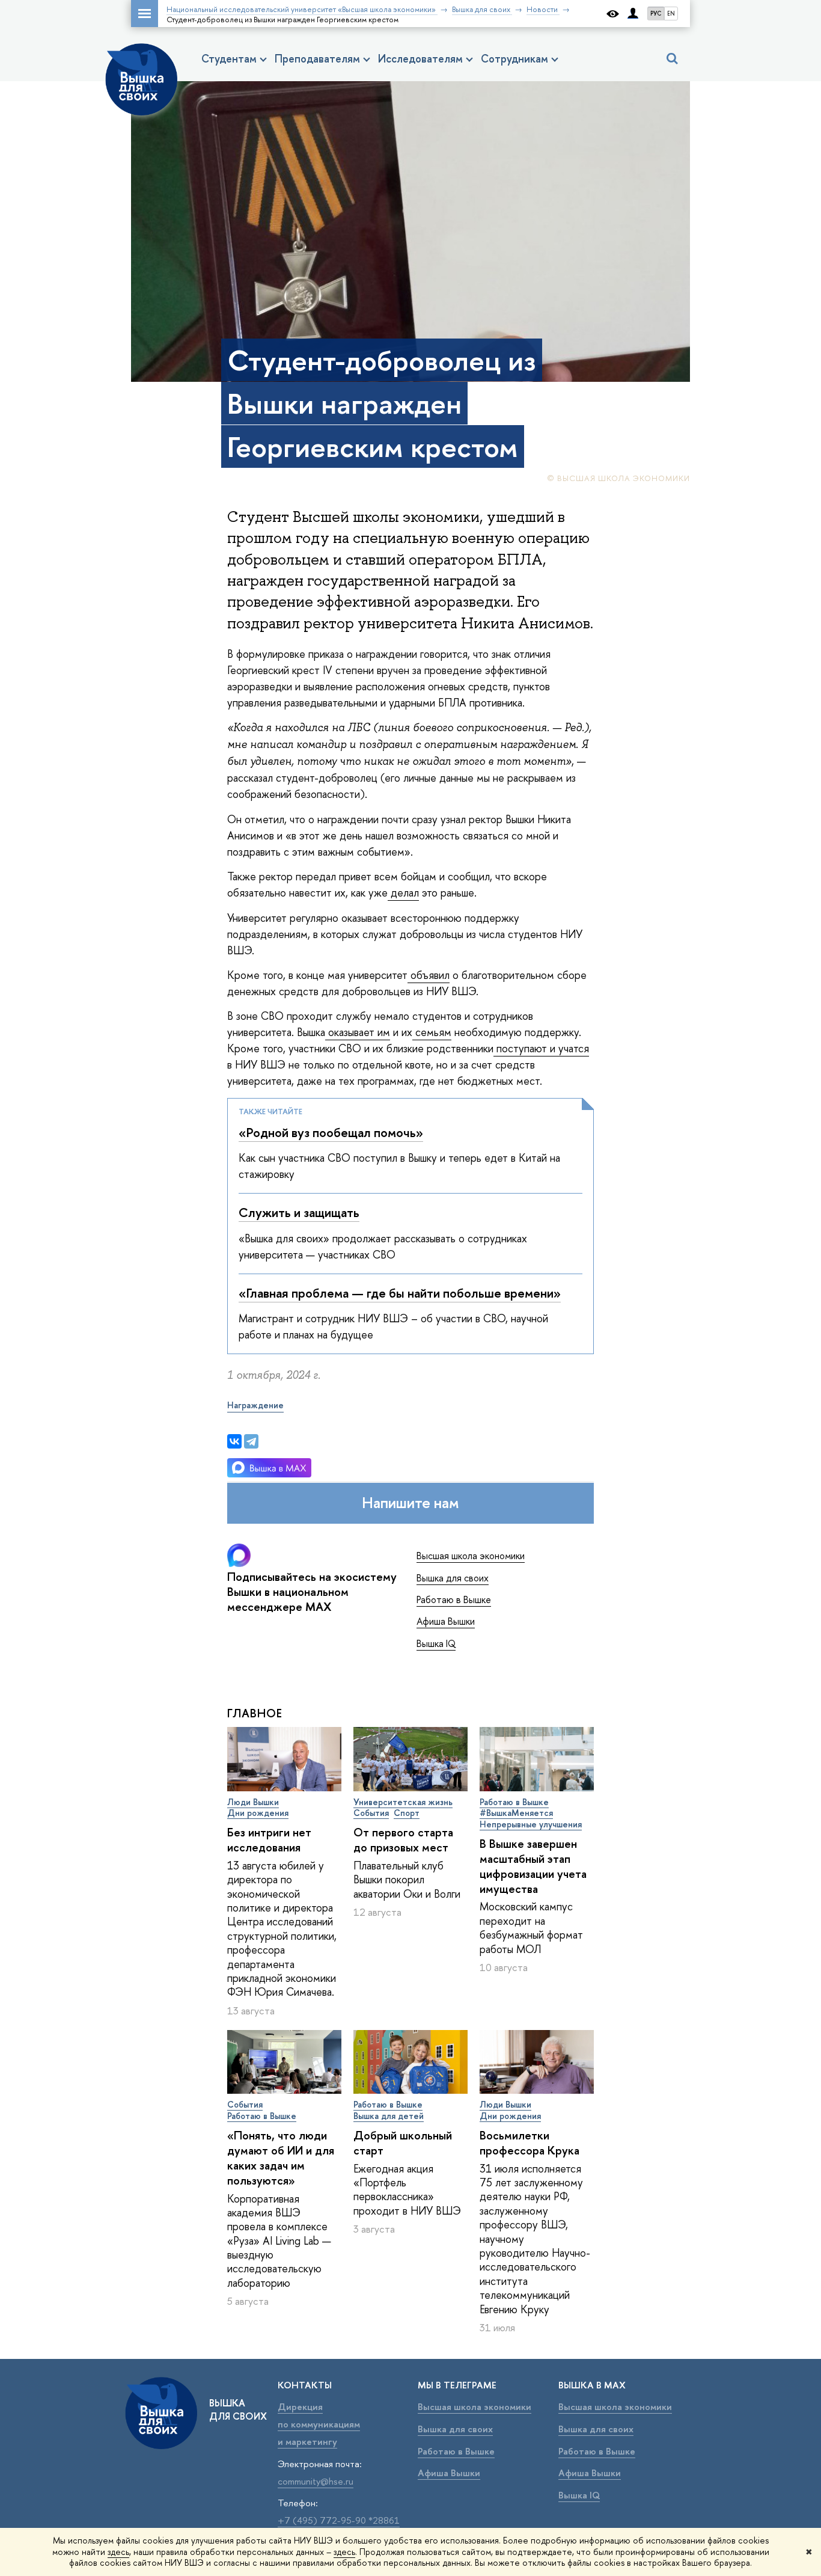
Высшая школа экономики (471, 1556)
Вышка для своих (453, 1578)
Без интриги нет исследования (269, 1840)
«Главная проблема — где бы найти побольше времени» (400, 1293)
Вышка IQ (436, 1643)
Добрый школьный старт (403, 2143)
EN (671, 14)
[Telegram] (251, 1441)
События (371, 1813)
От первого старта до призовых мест (403, 1840)
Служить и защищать (299, 1213)
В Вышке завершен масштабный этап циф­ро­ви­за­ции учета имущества (533, 1866)
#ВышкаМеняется (516, 1813)
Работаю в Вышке (454, 1599)
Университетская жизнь (403, 1802)
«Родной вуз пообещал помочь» (331, 1133)
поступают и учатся (541, 1048)
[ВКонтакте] (234, 1441)
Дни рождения (258, 1813)
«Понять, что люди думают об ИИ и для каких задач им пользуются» (281, 2158)
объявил (429, 975)
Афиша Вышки (446, 1621)
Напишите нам (410, 1503)
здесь (118, 2552)
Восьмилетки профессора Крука (530, 2143)
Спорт (407, 1813)
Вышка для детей (389, 2116)
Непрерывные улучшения (531, 1824)
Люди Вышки (253, 1802)
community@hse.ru (316, 2481)
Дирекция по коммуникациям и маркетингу (319, 2424)
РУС (656, 14)
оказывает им (358, 1032)
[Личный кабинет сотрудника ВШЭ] (633, 14)
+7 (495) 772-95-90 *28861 (339, 2520)
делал (403, 893)
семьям (432, 1032)
